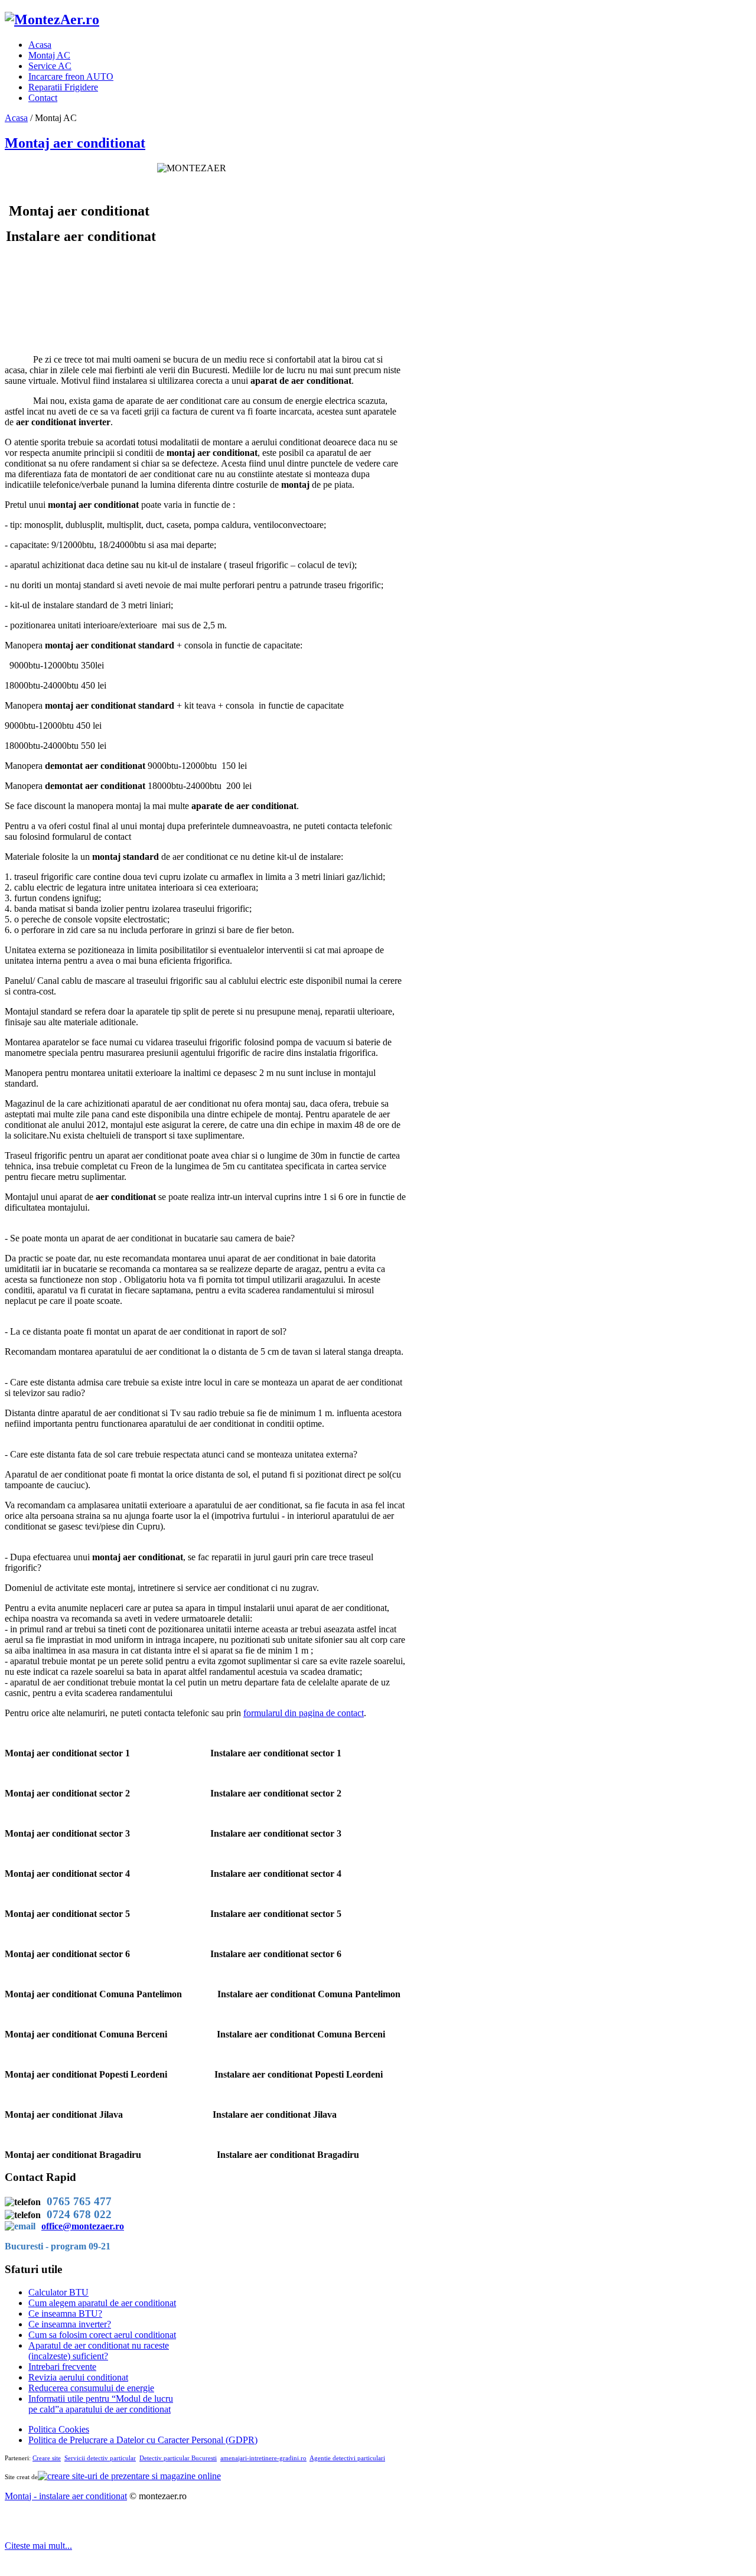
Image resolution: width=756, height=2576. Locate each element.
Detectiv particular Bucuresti (178, 2458)
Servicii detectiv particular (100, 2458)
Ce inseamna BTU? (65, 2313)
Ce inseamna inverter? (70, 2324)
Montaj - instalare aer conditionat (66, 2496)
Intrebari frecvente (62, 2367)
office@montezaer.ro (83, 2226)
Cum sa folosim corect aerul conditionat (102, 2335)
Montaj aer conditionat (75, 143)
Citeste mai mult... (38, 2546)
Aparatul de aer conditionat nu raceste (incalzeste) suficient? (99, 2351)
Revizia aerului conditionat (78, 2377)
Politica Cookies (59, 2429)
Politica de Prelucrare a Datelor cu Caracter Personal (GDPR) (143, 2440)
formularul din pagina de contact (304, 1713)
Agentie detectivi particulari (347, 2458)
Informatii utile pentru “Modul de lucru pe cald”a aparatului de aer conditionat (101, 2404)
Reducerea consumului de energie (91, 2388)
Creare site (47, 2458)
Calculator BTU (58, 2292)
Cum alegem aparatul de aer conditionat (102, 2303)
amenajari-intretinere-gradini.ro (263, 2458)
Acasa (16, 118)
